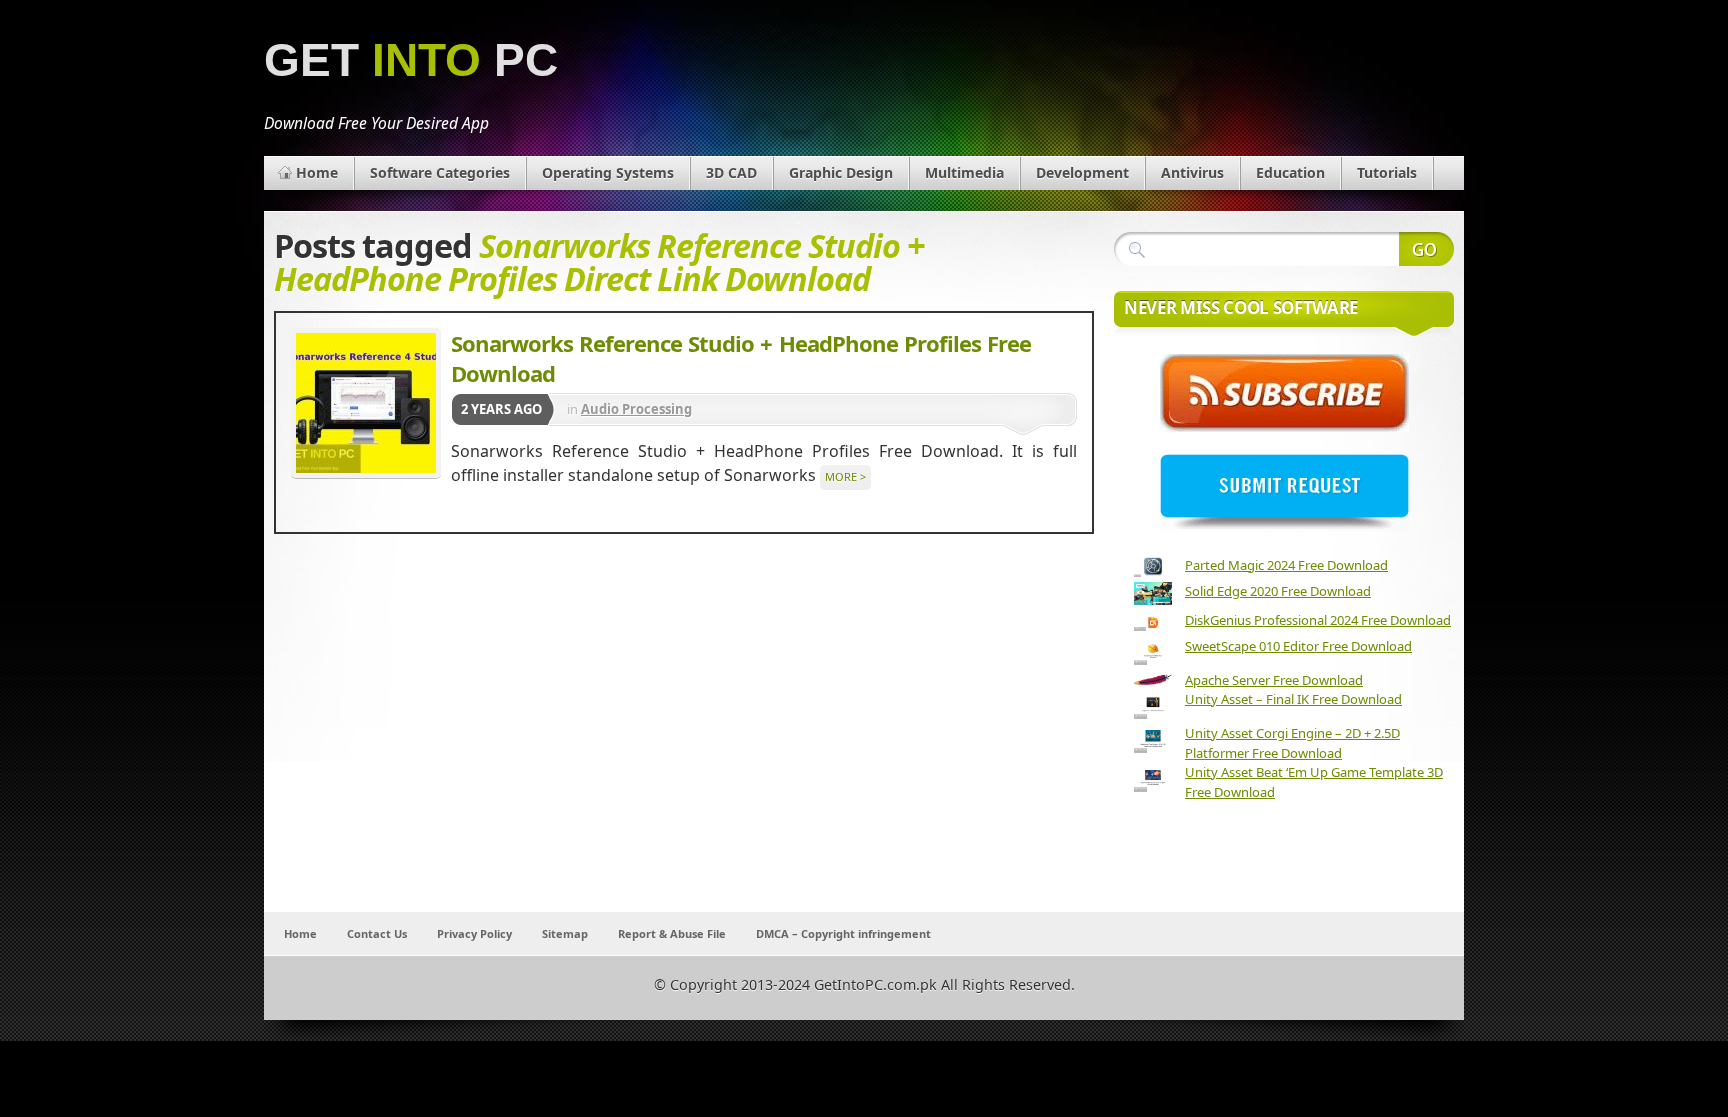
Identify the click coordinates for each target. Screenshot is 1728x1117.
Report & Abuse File (672, 933)
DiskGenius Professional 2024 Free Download (1318, 620)
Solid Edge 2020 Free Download (1278, 591)
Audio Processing (636, 409)
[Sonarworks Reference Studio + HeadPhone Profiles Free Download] (366, 403)
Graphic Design (841, 172)
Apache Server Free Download (1274, 680)
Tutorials (1387, 172)
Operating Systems (608, 172)
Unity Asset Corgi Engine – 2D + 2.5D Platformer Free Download (1292, 743)
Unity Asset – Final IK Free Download (1293, 699)
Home (317, 172)
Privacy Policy (474, 933)
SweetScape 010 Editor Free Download (1298, 646)
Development (1082, 172)
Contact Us (377, 933)
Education (1290, 172)
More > (845, 476)
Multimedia (964, 172)
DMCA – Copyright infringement (843, 933)
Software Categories (440, 172)
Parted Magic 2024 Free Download (1286, 565)
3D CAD (731, 172)
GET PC (411, 60)
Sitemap (565, 933)
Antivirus (1192, 172)
